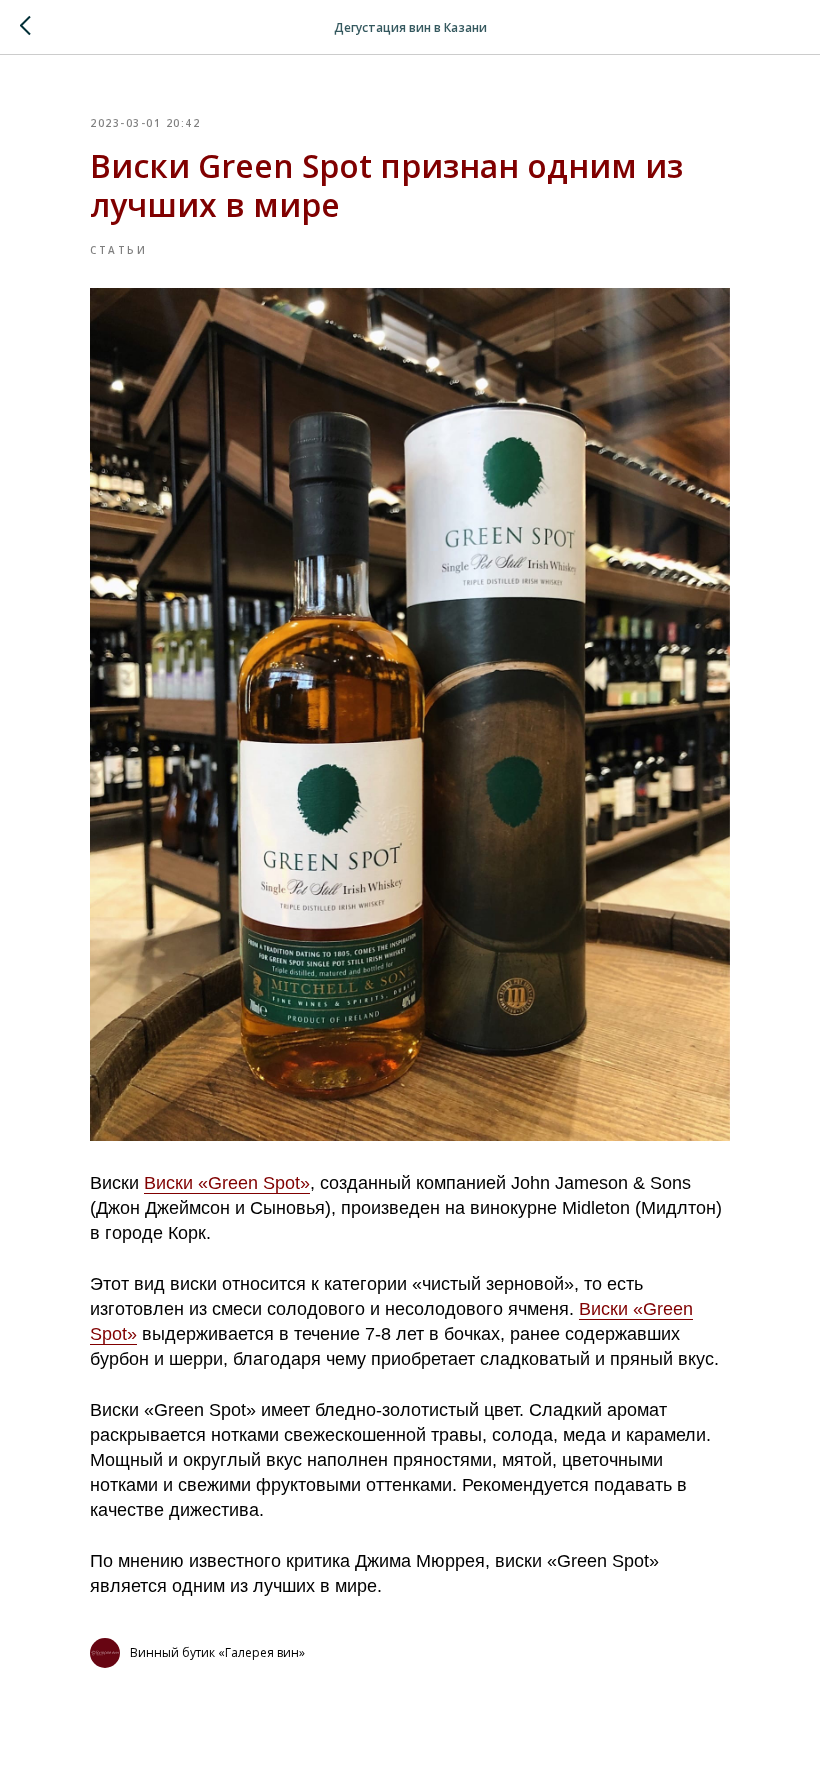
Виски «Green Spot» (227, 1183)
